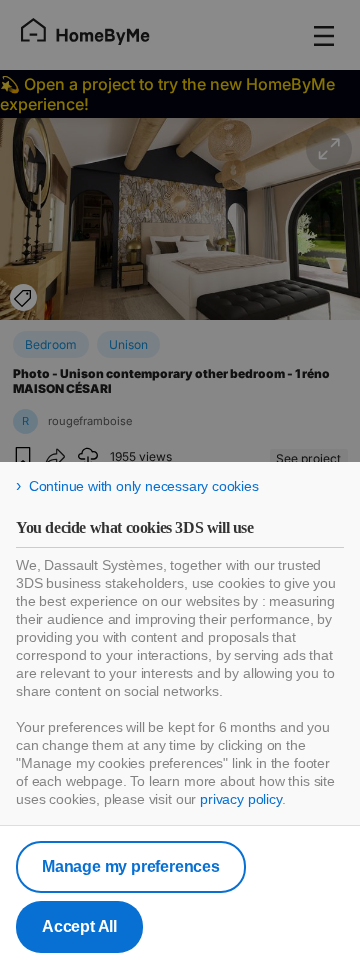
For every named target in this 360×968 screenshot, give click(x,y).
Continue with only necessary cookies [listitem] (144, 486)
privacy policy (241, 799)
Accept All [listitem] (79, 926)
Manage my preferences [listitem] (131, 866)
